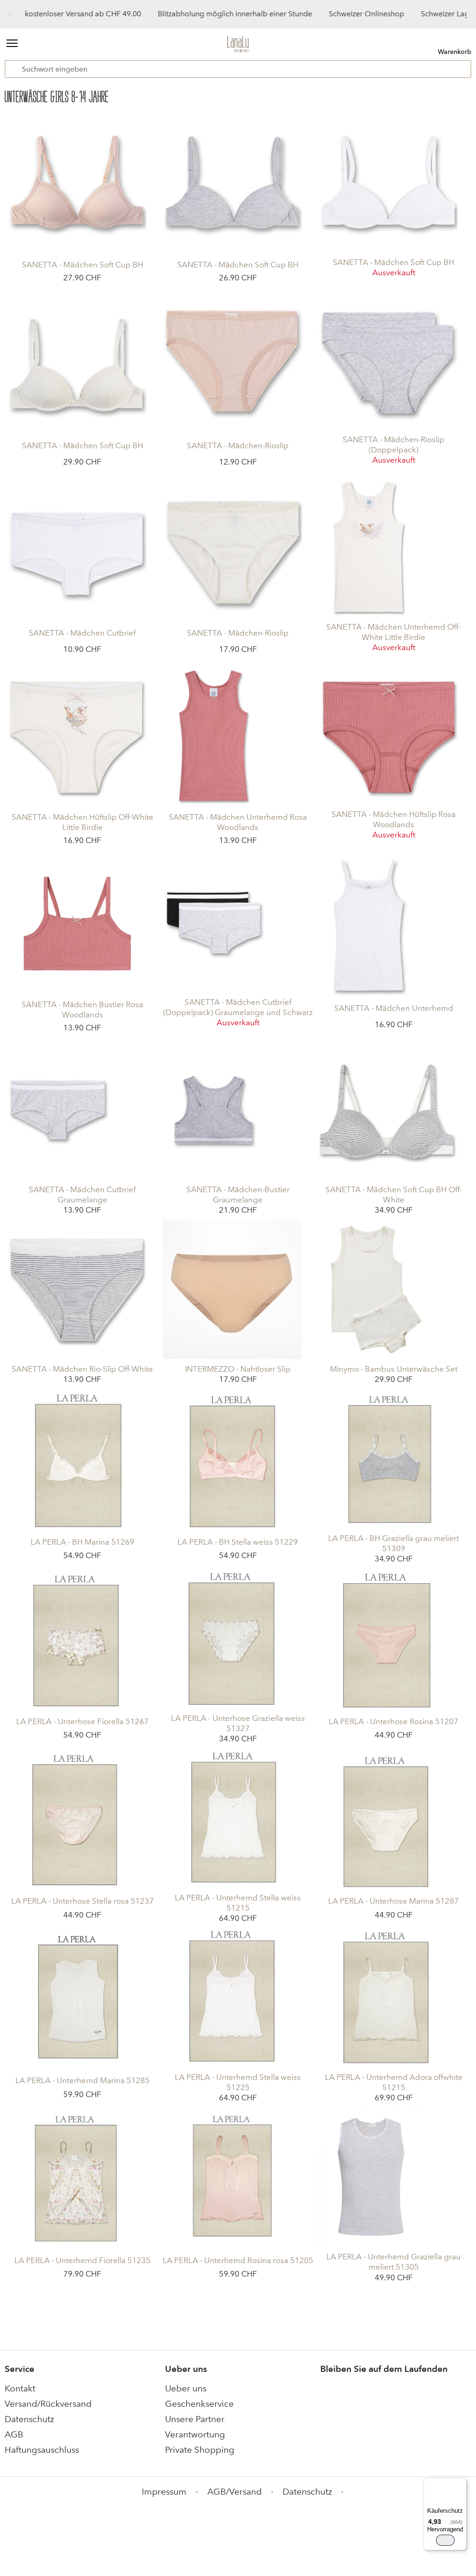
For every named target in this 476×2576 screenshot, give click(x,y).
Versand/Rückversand (48, 2404)
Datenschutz (29, 2419)
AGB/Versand (235, 2492)
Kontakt (20, 2388)
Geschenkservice (199, 2404)
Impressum (164, 2492)
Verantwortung (195, 2434)
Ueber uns (186, 2388)
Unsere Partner (195, 2419)
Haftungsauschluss (42, 2450)
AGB (14, 2434)
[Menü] (461, 2483)
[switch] (445, 2540)
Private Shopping (200, 2450)
